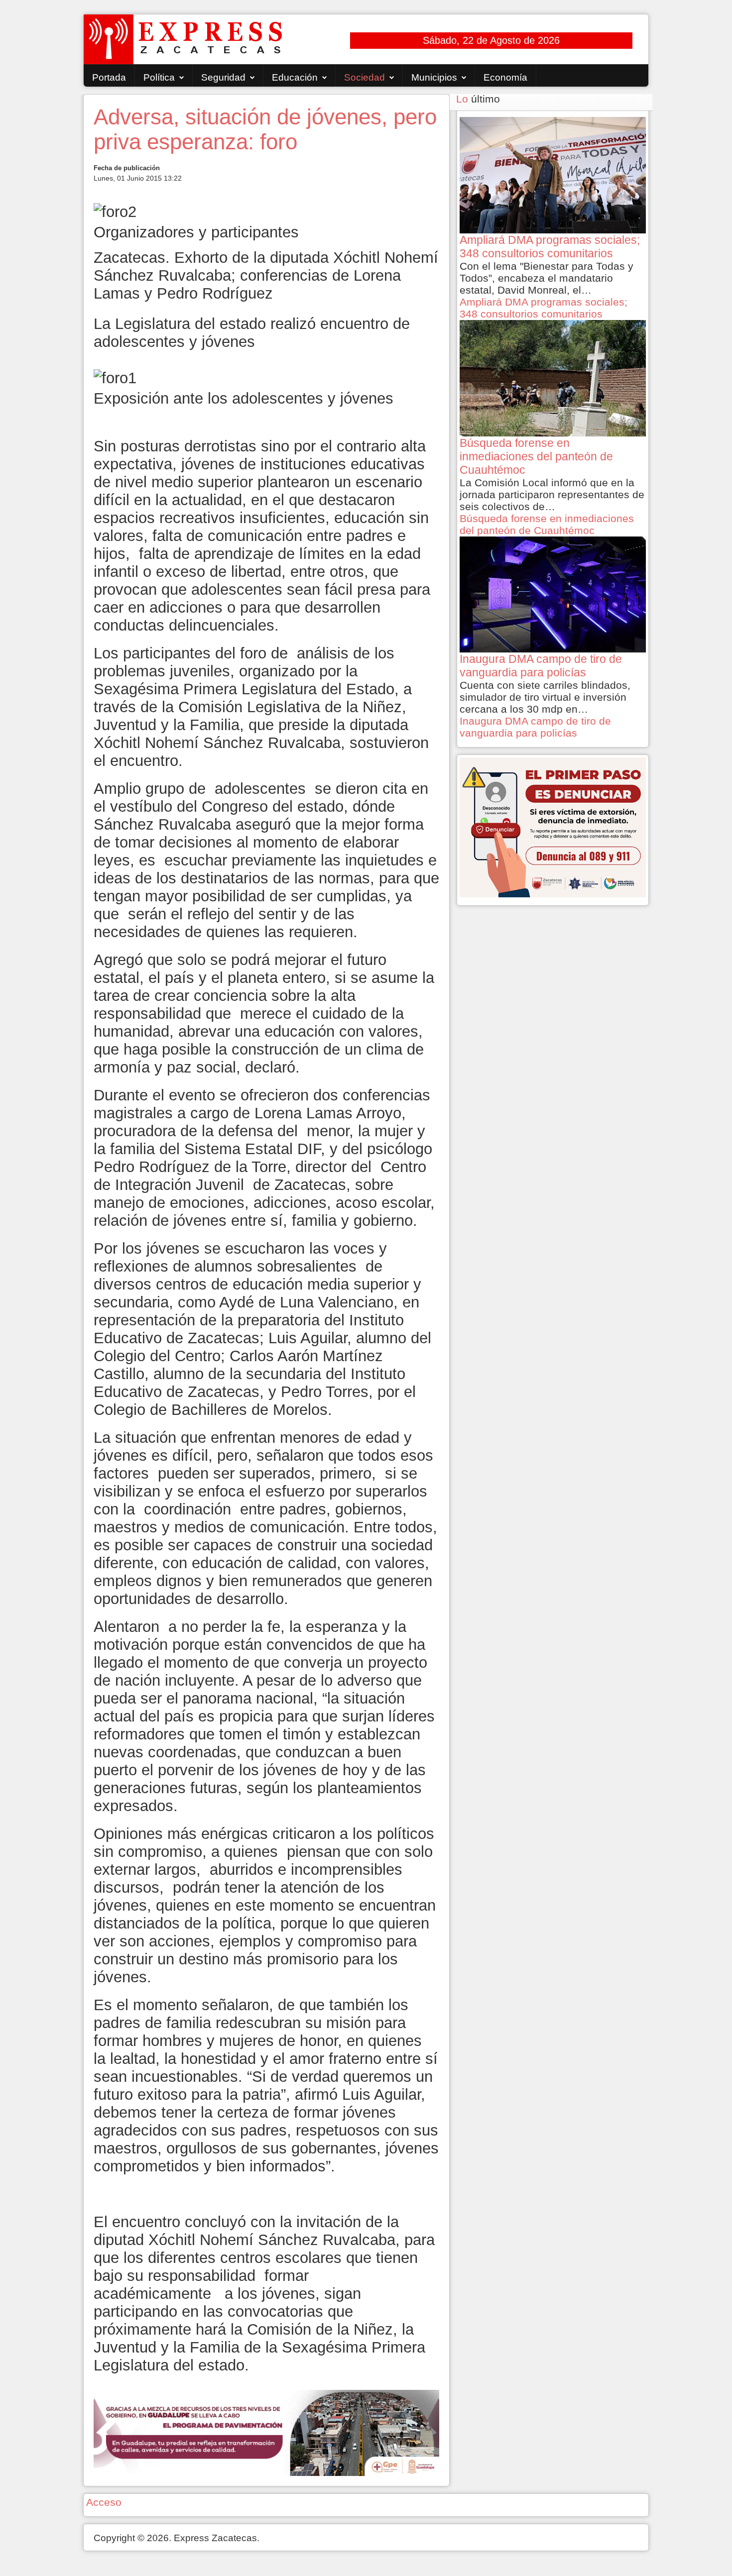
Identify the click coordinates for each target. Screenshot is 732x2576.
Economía (505, 77)
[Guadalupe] (266, 2432)
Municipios (434, 77)
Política (159, 77)
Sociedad (365, 77)
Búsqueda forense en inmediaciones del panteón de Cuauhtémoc (547, 524)
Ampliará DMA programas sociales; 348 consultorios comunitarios (544, 308)
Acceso (104, 2502)
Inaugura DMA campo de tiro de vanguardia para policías (535, 727)
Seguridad (223, 77)
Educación (295, 77)
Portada (109, 77)
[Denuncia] (553, 826)
